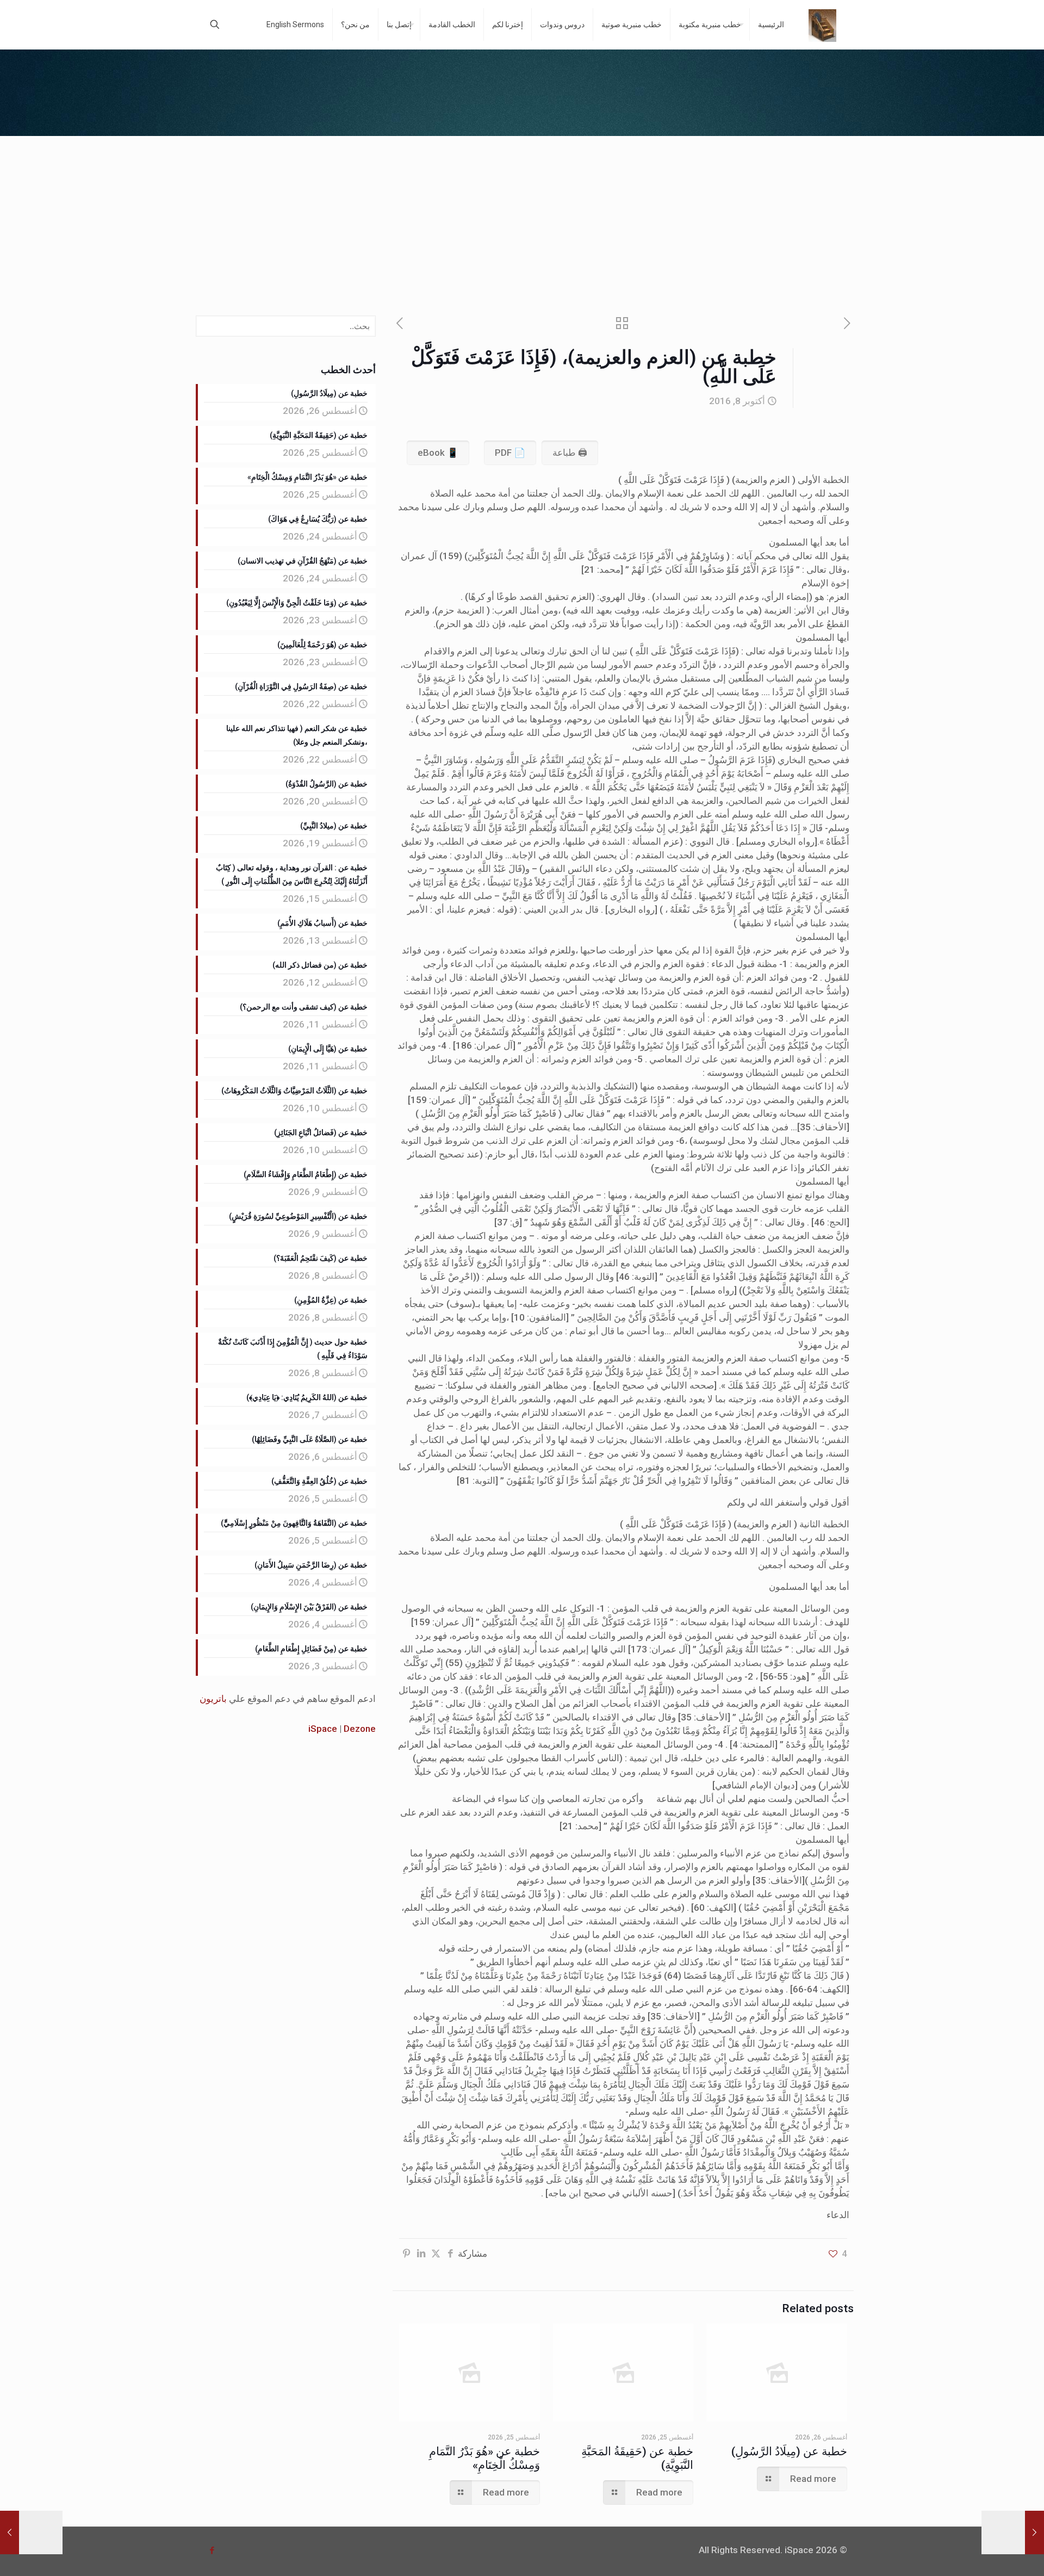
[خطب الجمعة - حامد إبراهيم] (822, 24)
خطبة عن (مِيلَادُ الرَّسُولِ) (789, 2451)
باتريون (213, 1699)
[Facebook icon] (212, 2550)
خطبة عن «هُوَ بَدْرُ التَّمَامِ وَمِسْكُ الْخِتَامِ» (484, 2458)
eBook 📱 (438, 453)
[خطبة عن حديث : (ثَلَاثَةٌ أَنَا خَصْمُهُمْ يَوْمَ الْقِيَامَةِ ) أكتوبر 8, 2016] (1013, 2532)
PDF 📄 (510, 453)
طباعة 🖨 (570, 453)
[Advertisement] (522, 218)
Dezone (360, 1729)
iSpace (323, 1729)
